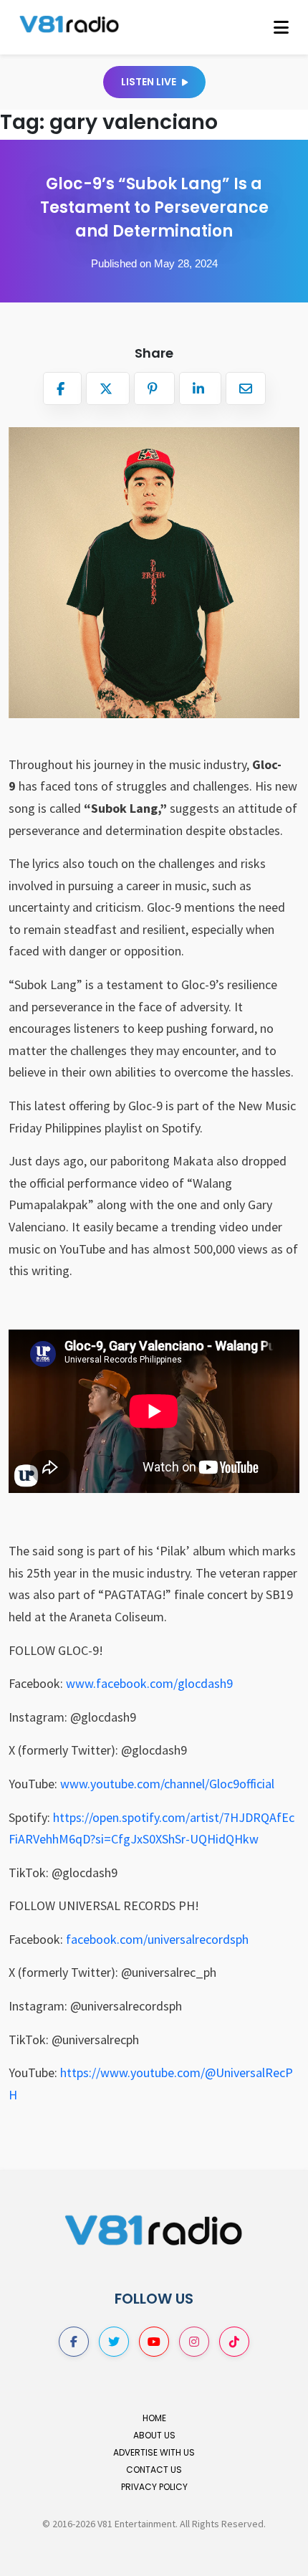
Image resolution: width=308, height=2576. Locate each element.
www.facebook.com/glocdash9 (149, 1683)
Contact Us (154, 2470)
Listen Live (150, 82)
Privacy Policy (154, 2487)
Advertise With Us (154, 2452)
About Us (154, 2435)
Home (154, 2418)
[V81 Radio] (69, 23)
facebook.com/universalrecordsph (157, 1939)
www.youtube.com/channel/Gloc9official (167, 1784)
